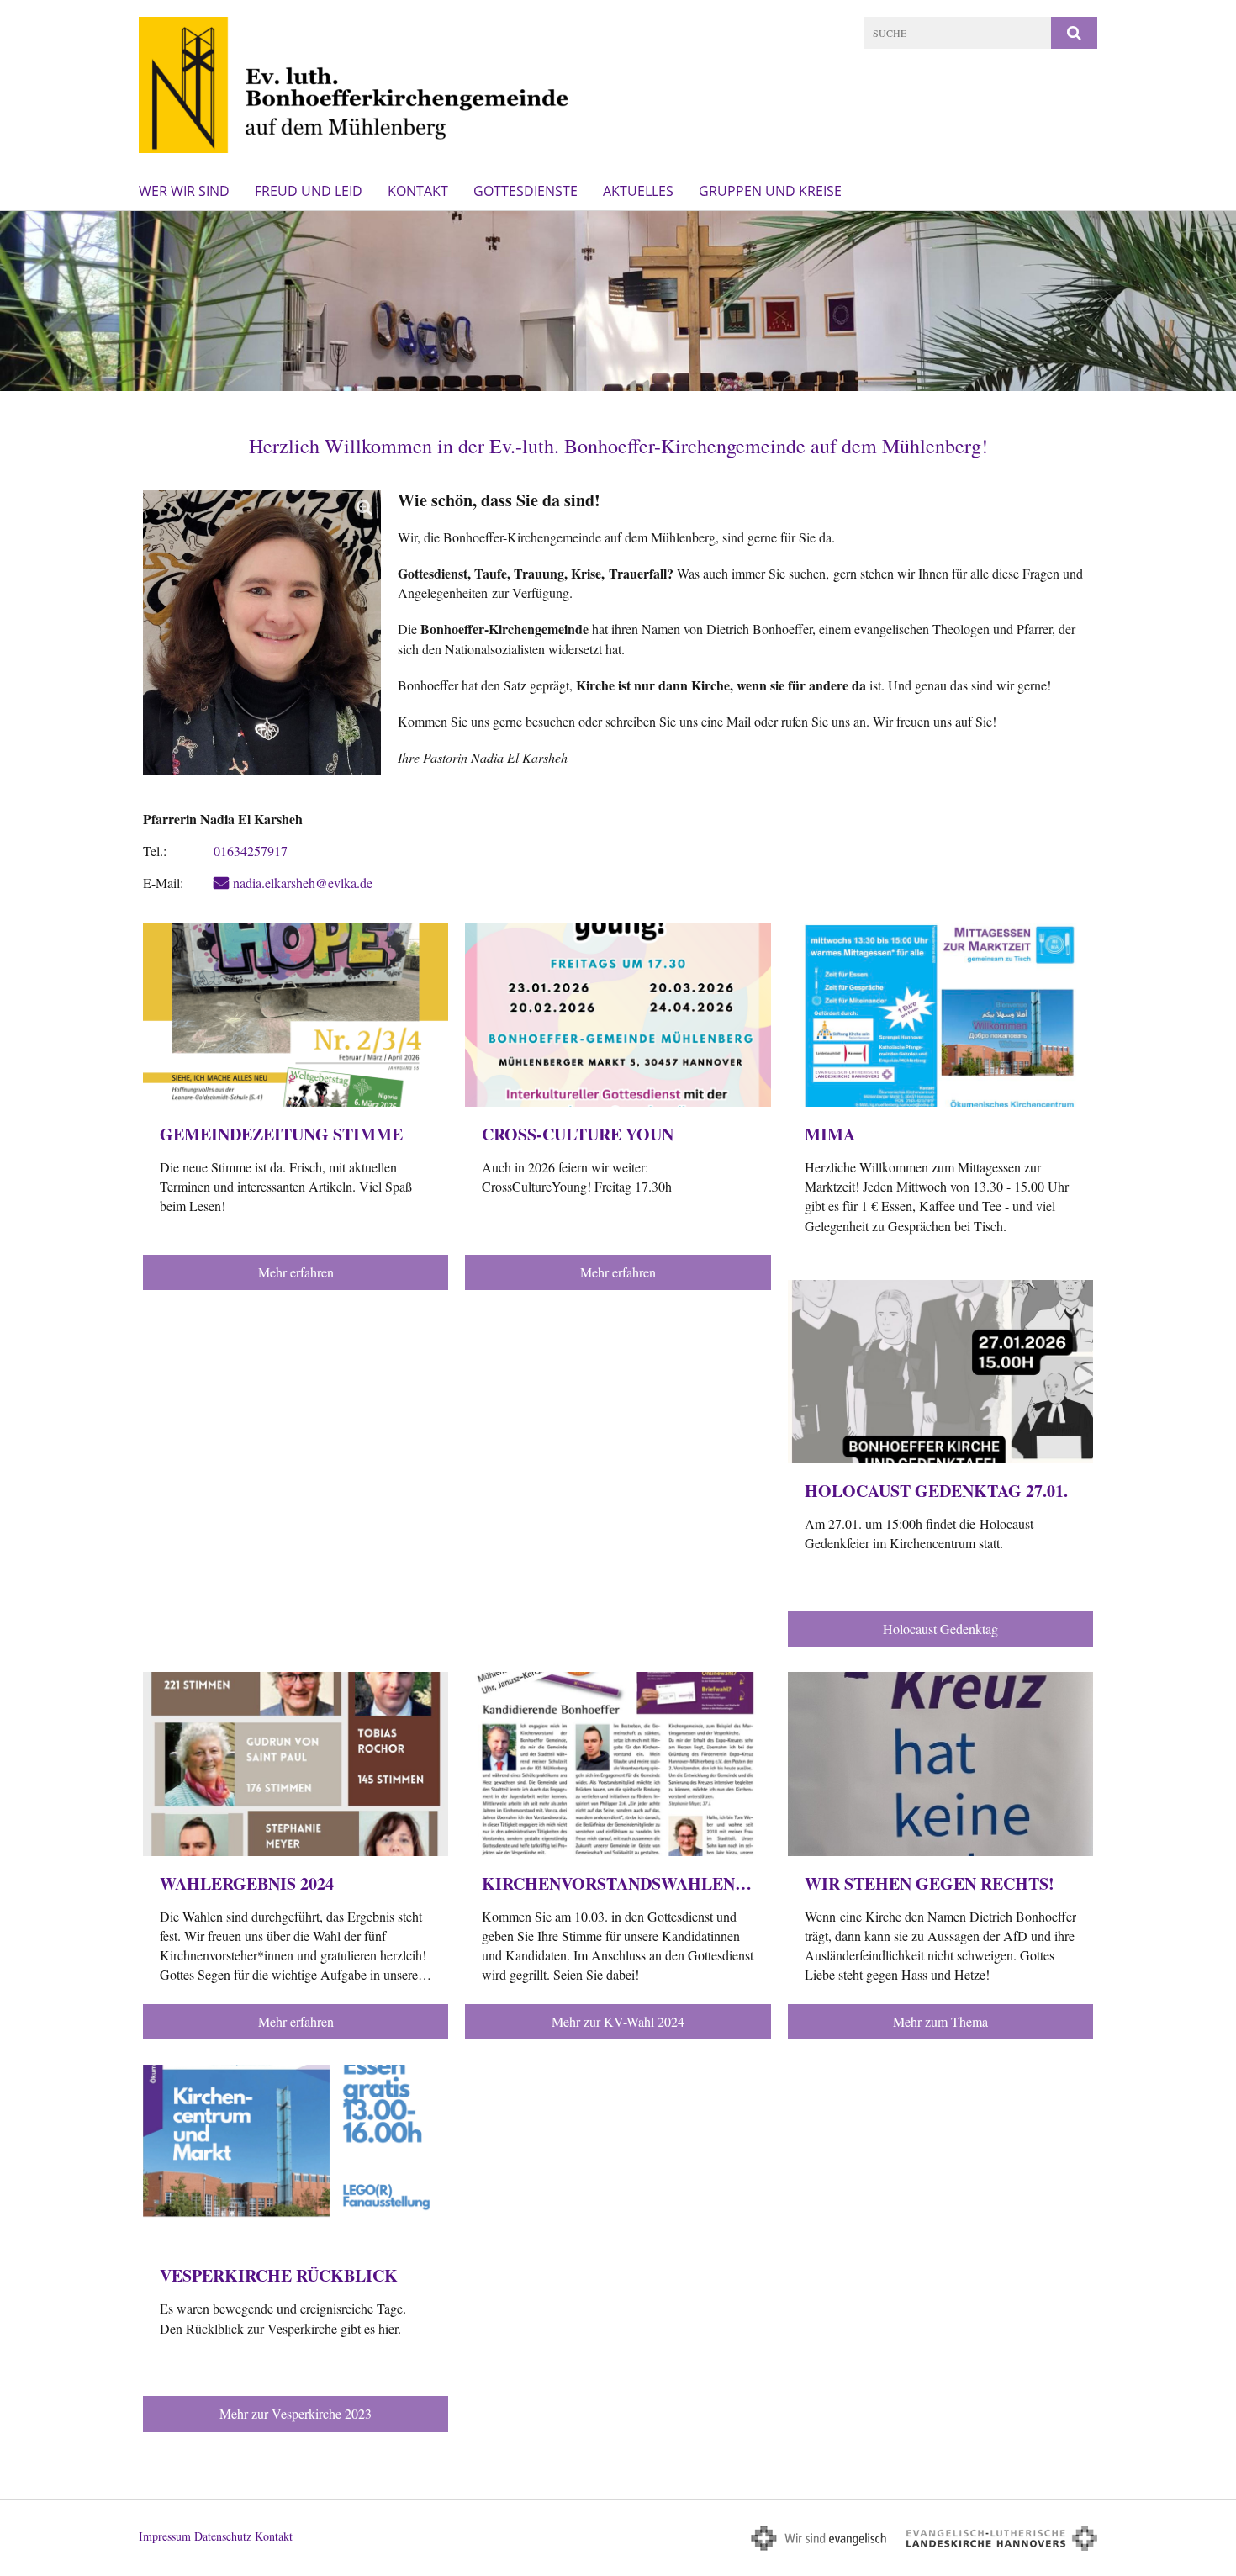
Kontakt (418, 191)
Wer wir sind (184, 191)
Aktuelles (638, 191)
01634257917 (251, 851)
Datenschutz (223, 2536)
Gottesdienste (526, 191)
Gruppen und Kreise (770, 191)
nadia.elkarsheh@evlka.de (303, 883)
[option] (618, 301)
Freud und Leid (309, 191)
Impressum (165, 2536)
